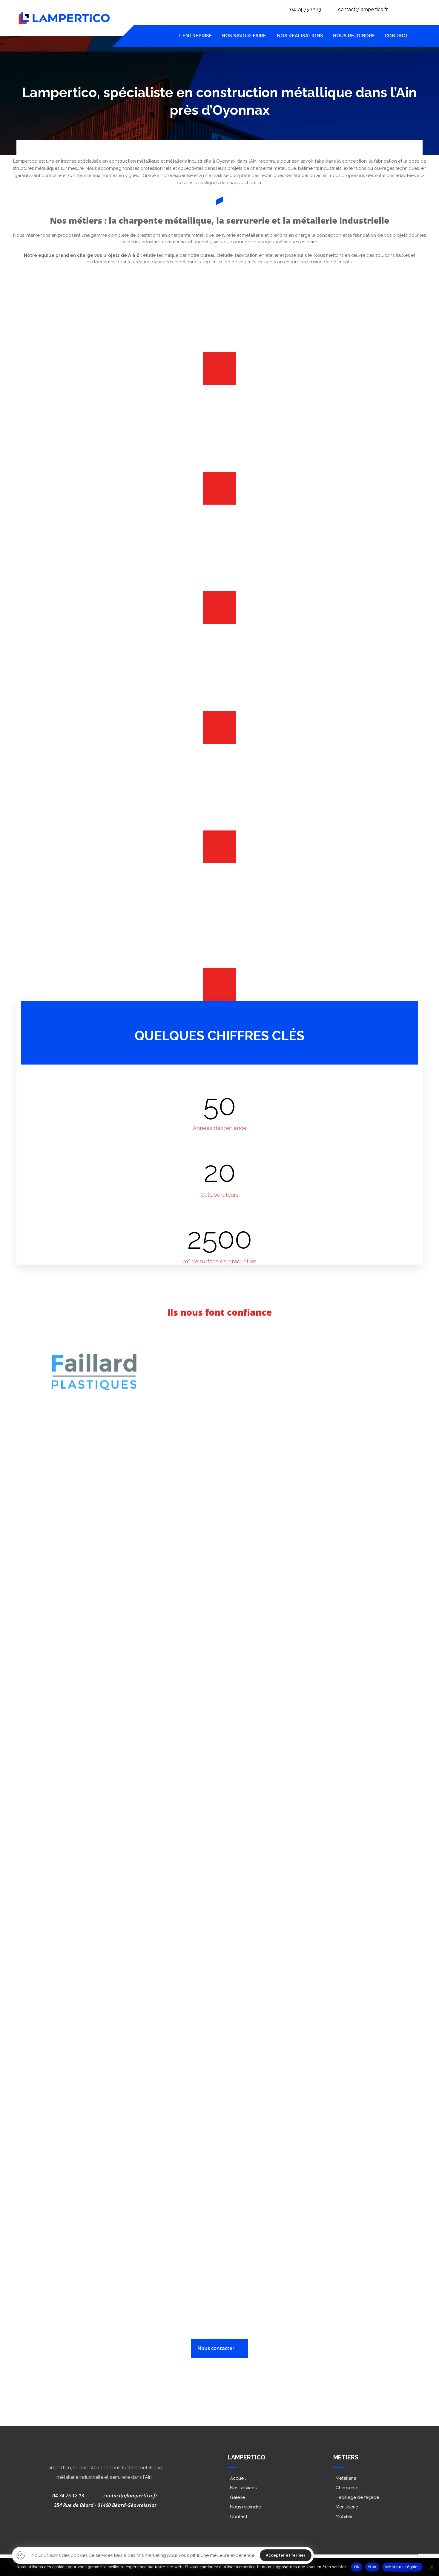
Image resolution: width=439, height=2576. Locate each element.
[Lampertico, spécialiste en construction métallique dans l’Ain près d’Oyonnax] (64, 18)
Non (372, 2567)
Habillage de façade (357, 2497)
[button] (418, 36)
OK (357, 2567)
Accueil (238, 2478)
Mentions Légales (402, 2567)
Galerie (237, 2497)
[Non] (432, 2567)
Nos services (243, 2488)
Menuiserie (347, 2507)
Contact (239, 2517)
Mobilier (344, 2517)
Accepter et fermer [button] (286, 2555)
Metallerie (346, 2478)
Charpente (347, 2488)
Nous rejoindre (245, 2507)
